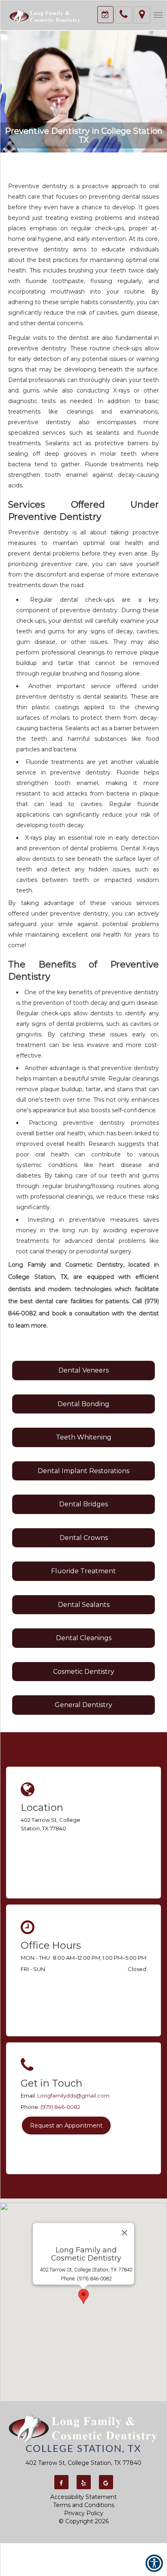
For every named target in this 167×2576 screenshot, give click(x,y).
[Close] (124, 2233)
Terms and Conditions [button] (84, 2505)
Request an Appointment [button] (66, 2126)
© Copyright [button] (84, 2521)
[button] (45, 16)
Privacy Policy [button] (84, 2513)
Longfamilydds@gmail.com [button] (73, 2096)
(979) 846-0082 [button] (60, 2107)
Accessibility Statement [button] (83, 2497)
